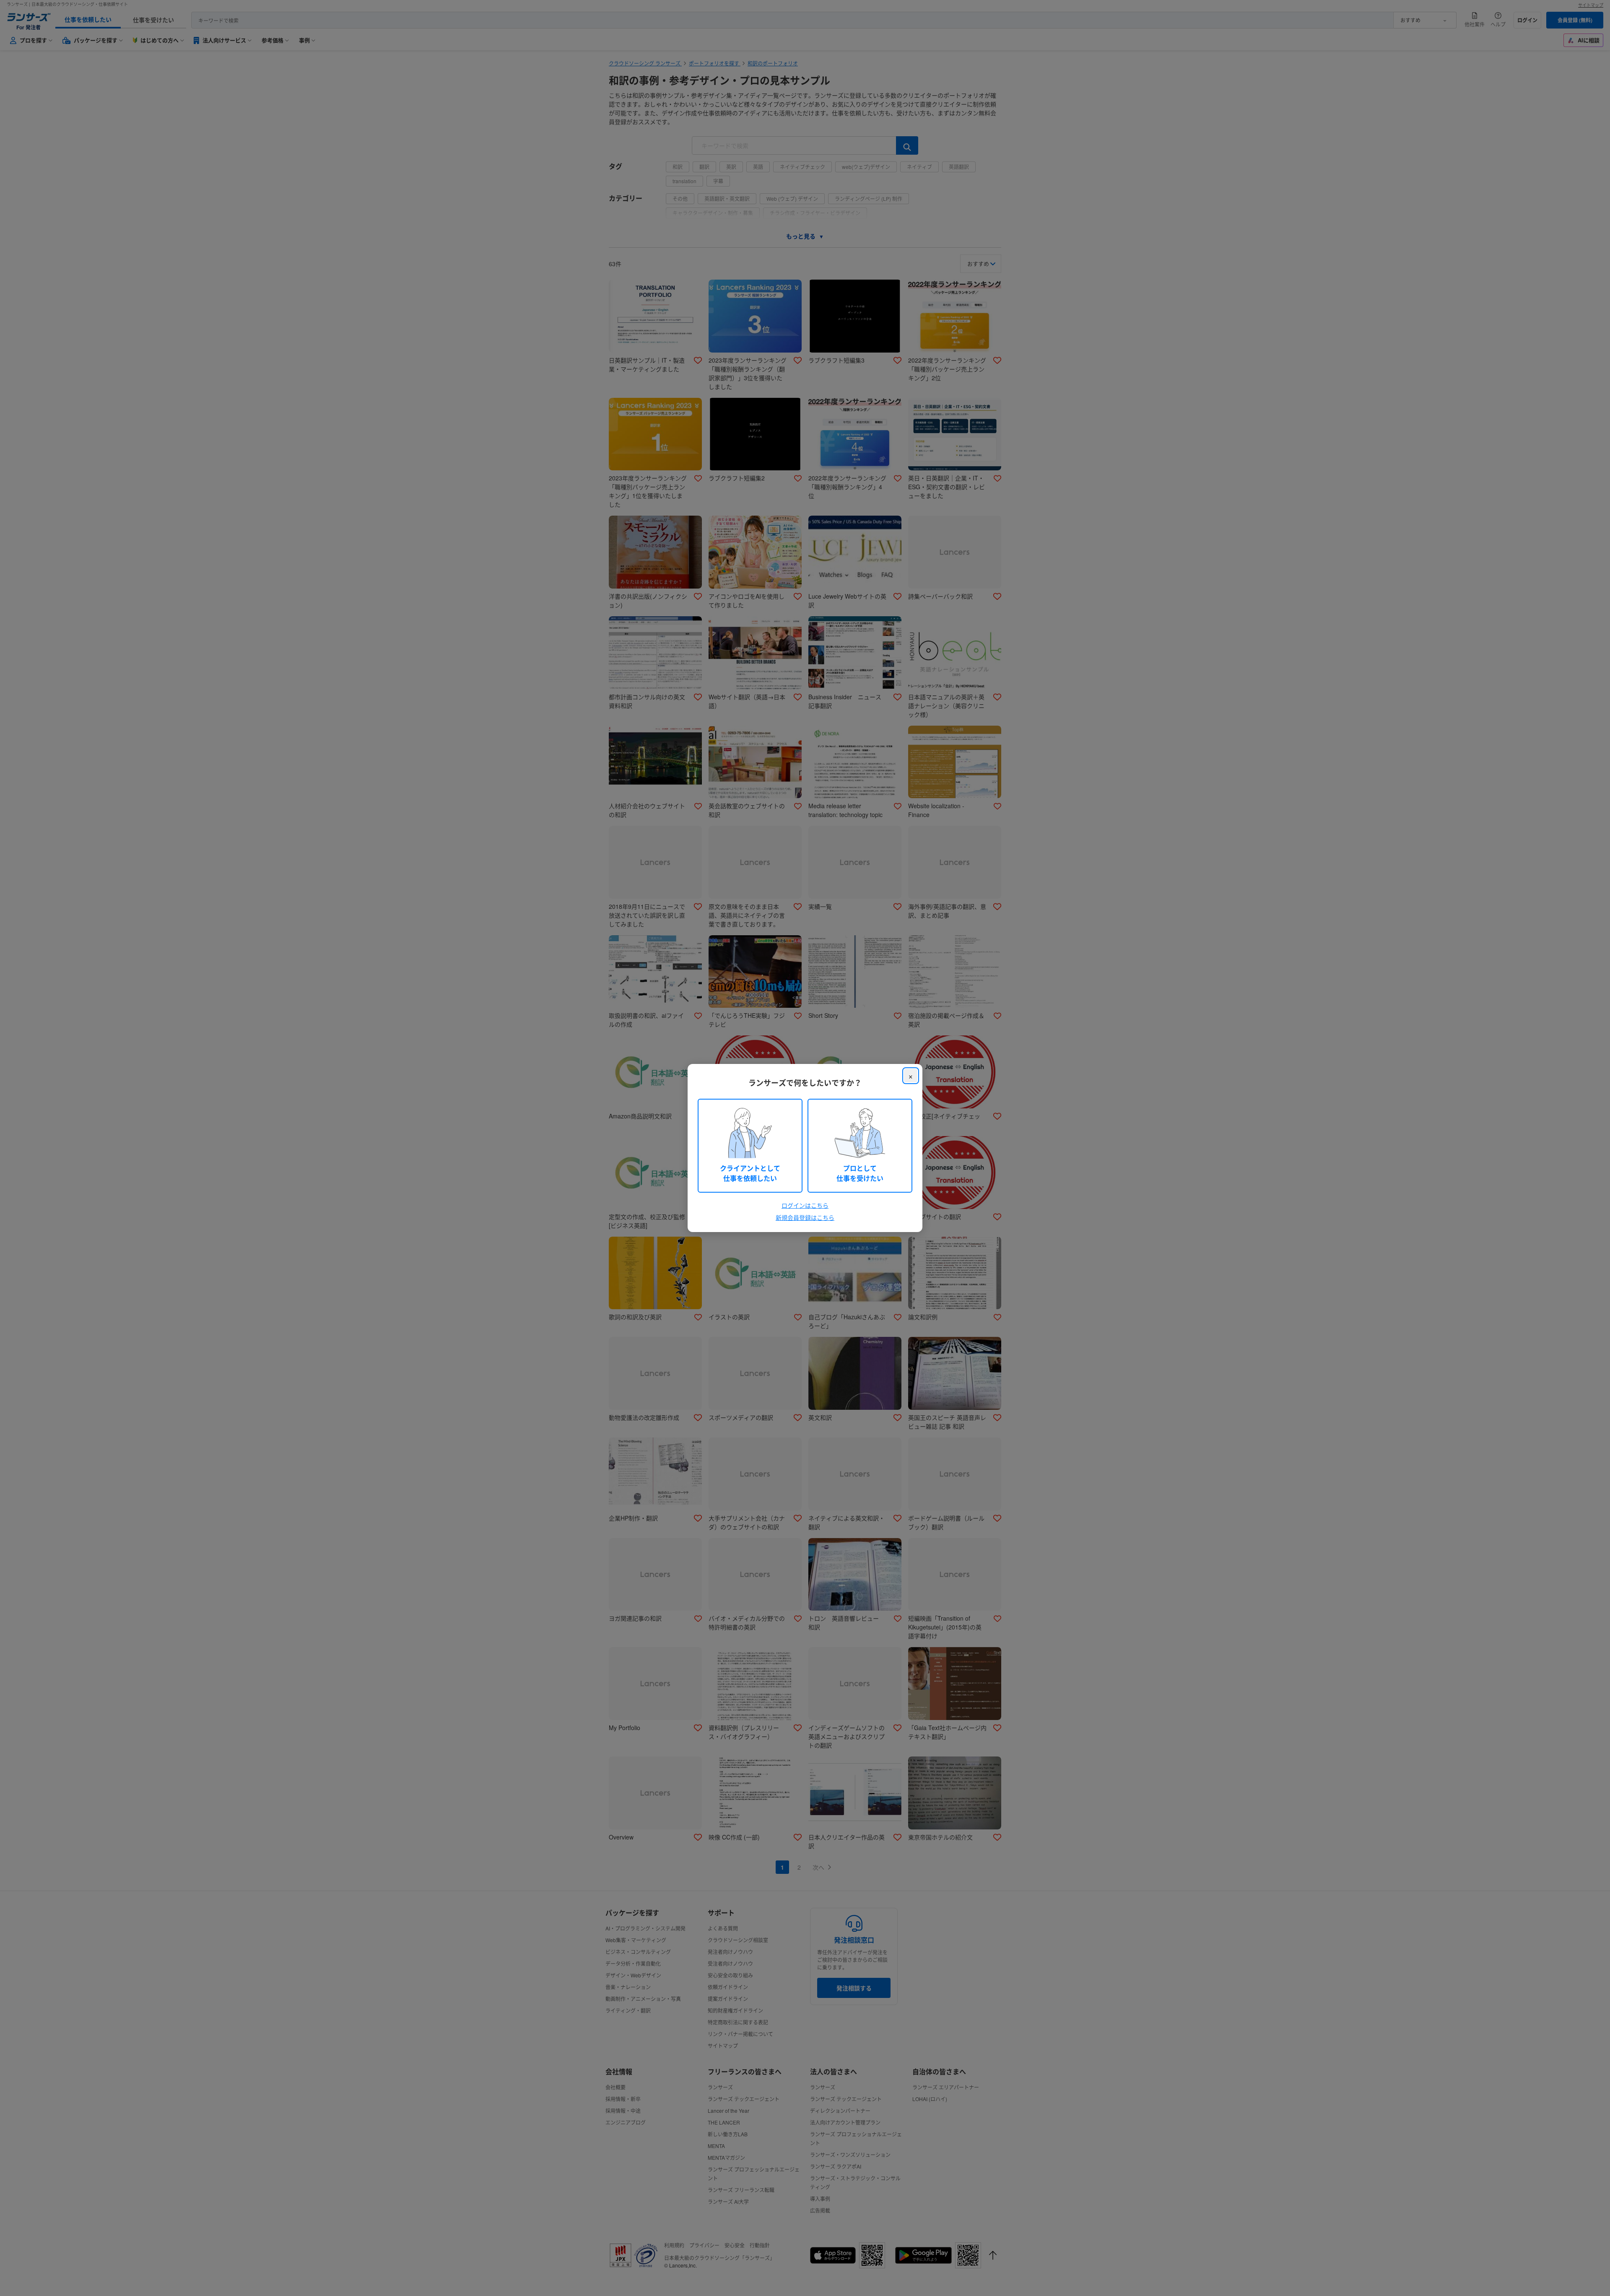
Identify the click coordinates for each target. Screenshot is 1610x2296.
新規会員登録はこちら (805, 1217)
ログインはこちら (805, 1205)
